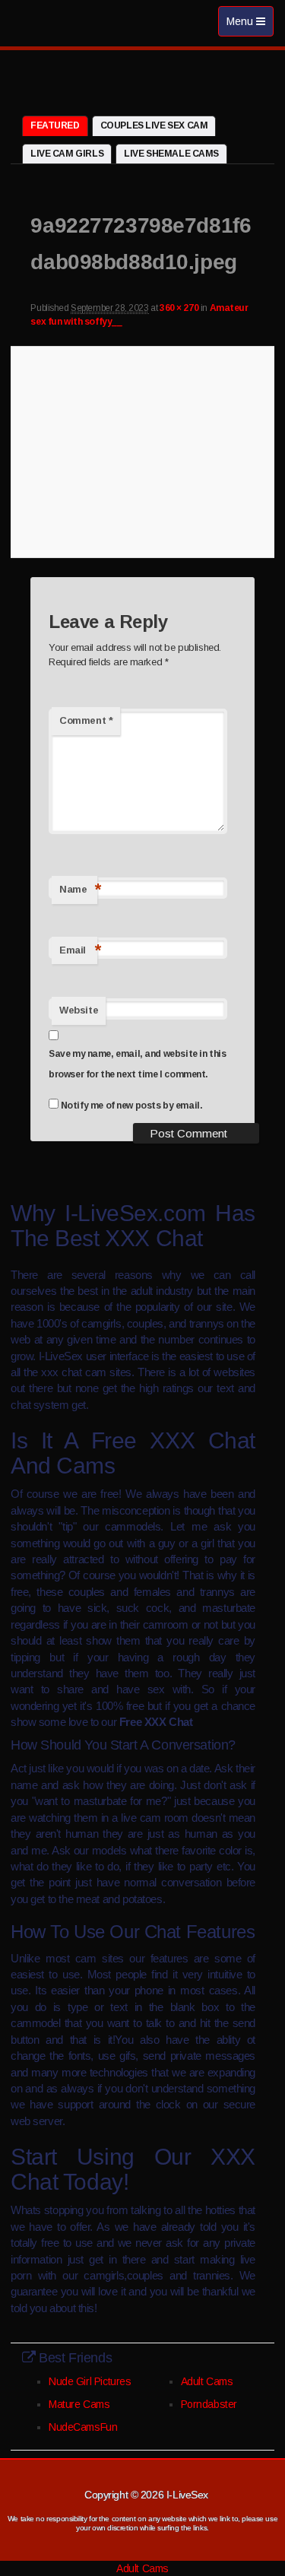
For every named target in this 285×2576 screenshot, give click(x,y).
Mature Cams (79, 2404)
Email (78, 950)
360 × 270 (179, 308)
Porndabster (209, 2404)
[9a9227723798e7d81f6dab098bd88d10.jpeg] (142, 449)
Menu (250, 25)
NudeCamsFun (83, 2427)
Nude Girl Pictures (90, 2381)
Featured (55, 125)
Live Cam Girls (67, 154)
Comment (86, 720)
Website (79, 1010)
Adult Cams (207, 2381)
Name (78, 889)
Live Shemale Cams (171, 154)
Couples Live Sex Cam (154, 125)
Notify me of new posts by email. (132, 1106)
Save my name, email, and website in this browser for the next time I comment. (137, 1064)
